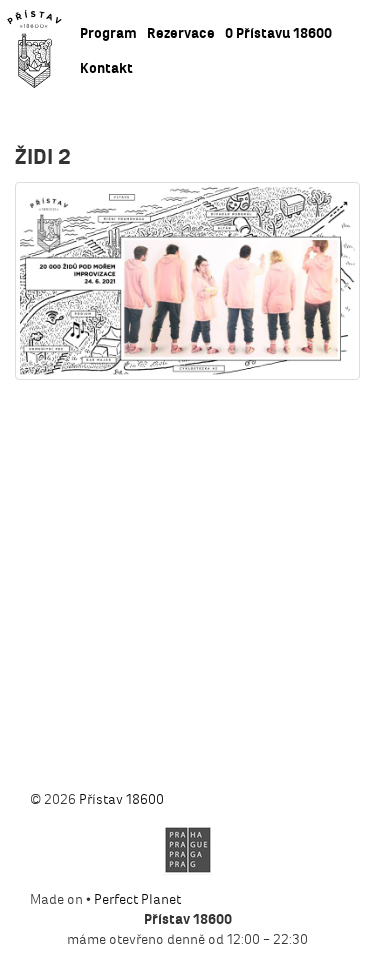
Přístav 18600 (121, 799)
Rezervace (181, 33)
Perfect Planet (137, 899)
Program (108, 33)
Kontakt (106, 68)
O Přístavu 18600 (278, 33)
